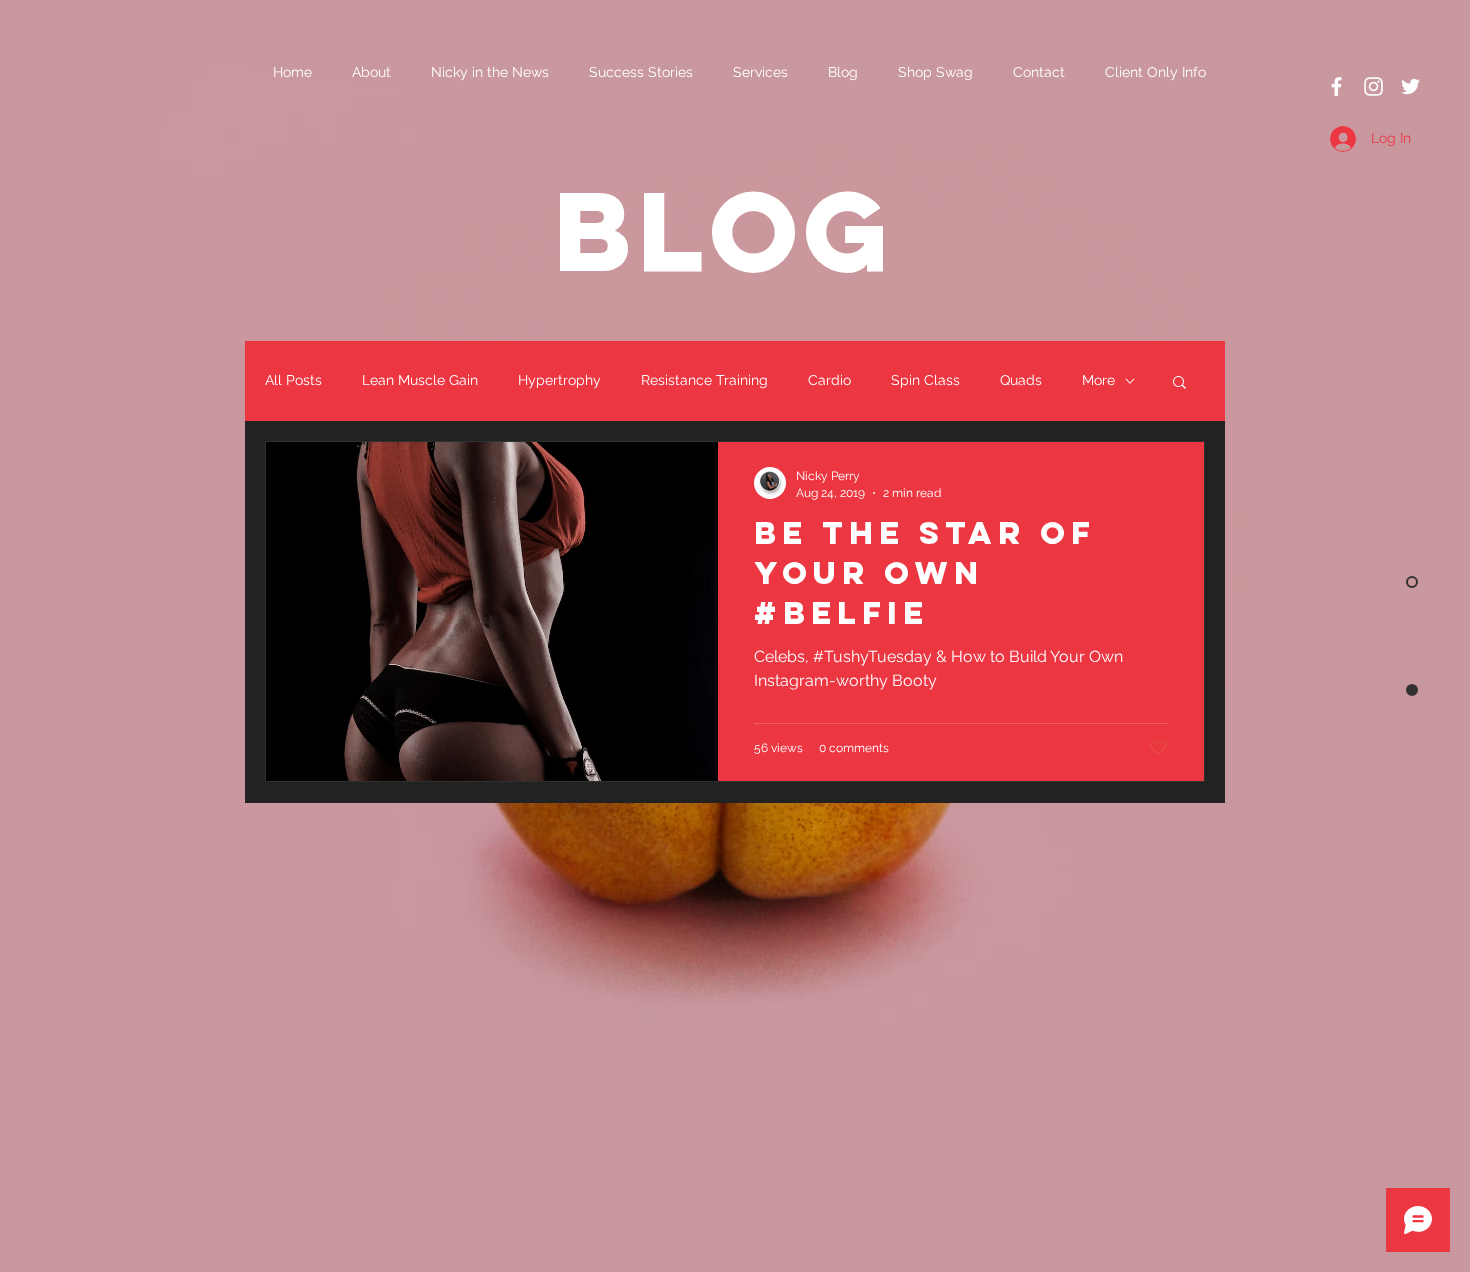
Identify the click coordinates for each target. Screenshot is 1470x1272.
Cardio (829, 380)
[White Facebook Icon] (1336, 86)
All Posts (293, 380)
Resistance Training (704, 380)
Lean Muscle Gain (420, 380)
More (1098, 380)
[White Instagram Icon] (1373, 86)
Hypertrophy (559, 380)
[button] (1179, 383)
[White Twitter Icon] (1410, 86)
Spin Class (925, 380)
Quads (1021, 380)
